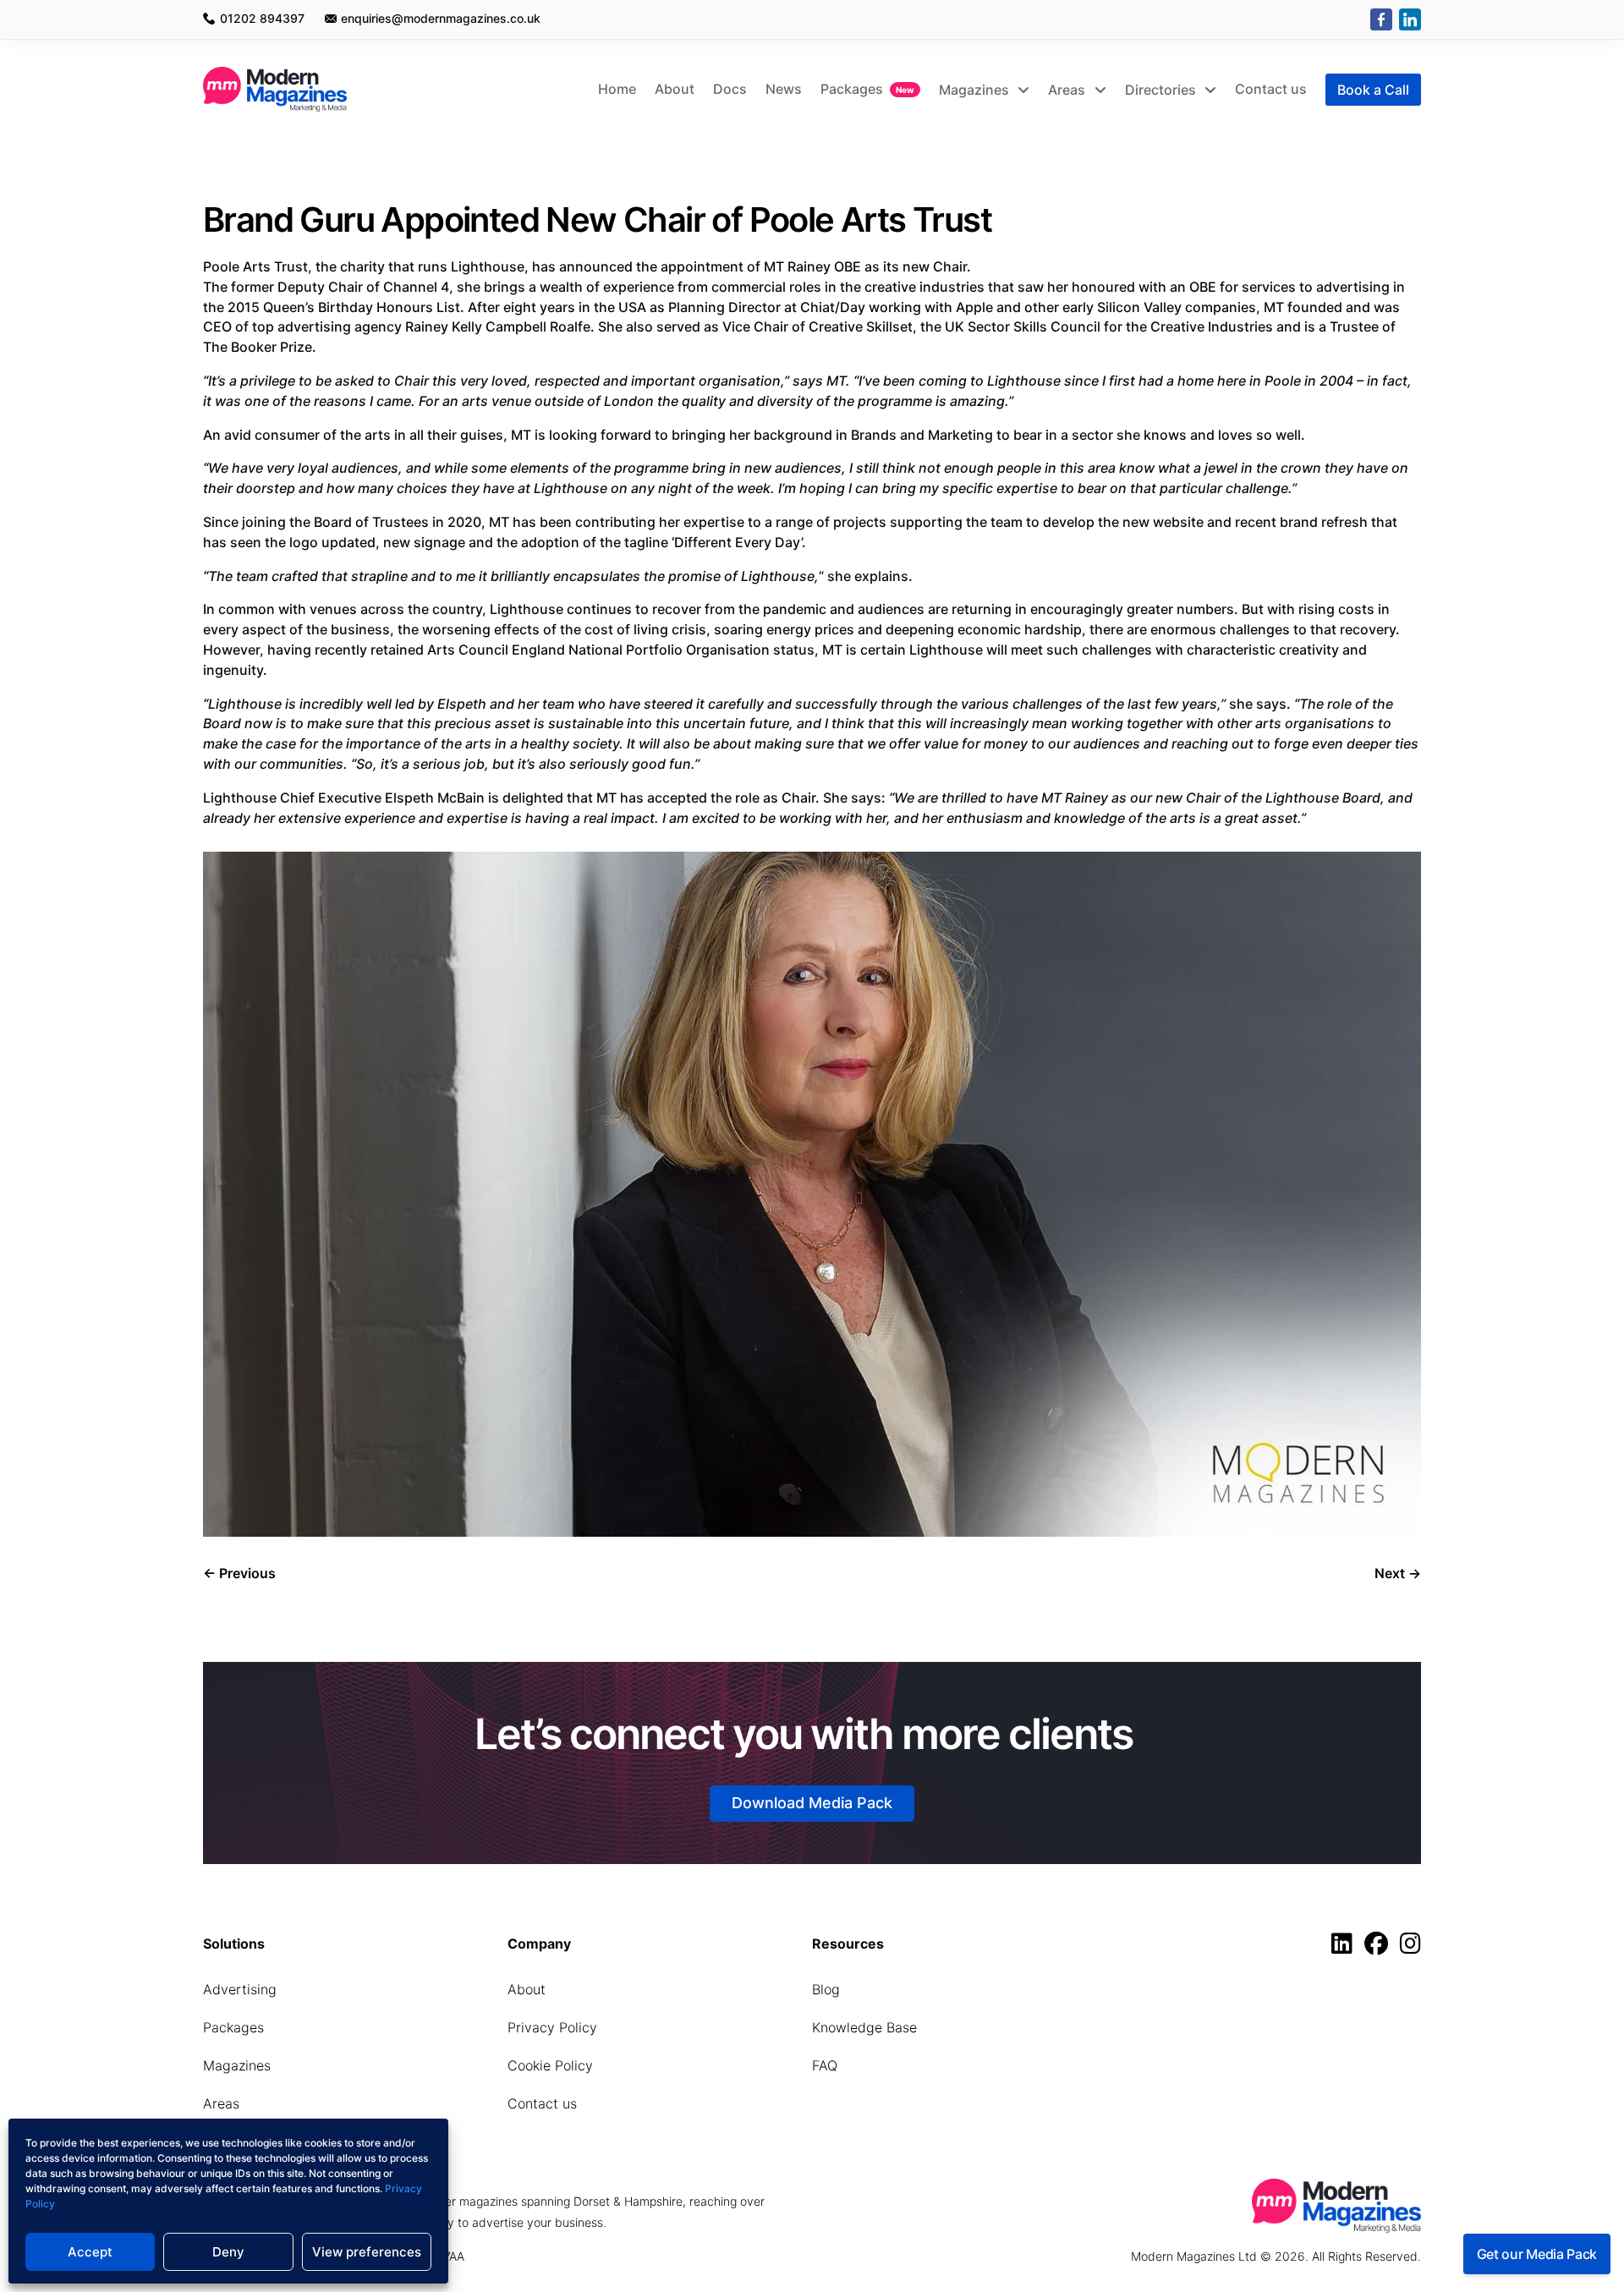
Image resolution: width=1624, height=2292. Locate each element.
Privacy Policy (552, 2027)
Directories (1162, 90)
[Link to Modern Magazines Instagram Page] (1410, 1947)
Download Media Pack (812, 1803)
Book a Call (1373, 90)
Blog (826, 1989)
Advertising (240, 1989)
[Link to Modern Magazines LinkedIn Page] (1346, 1947)
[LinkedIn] (1410, 19)
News (784, 89)
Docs (730, 89)
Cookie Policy (550, 2065)
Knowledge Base (864, 2027)
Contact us (1271, 89)
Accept (90, 2252)
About (675, 89)
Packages (852, 89)
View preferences (367, 2252)
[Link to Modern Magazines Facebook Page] (1380, 1947)
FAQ (825, 2065)
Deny (228, 2252)
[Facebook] (1381, 19)
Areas (1068, 90)
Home (617, 89)
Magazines (976, 90)
